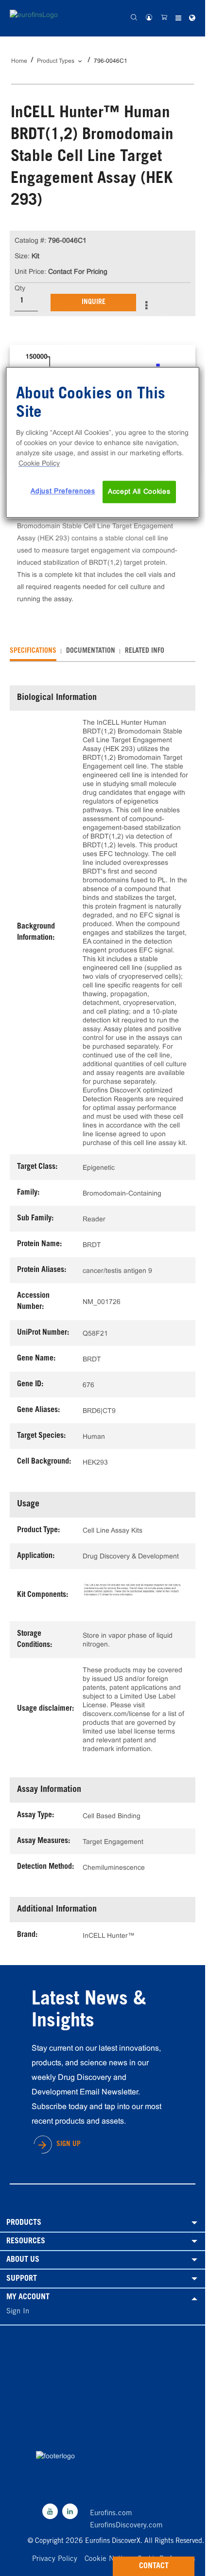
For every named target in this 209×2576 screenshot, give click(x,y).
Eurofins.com (111, 2513)
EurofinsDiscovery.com (126, 2526)
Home (19, 61)
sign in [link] (18, 2312)
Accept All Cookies (139, 492)
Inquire (94, 303)
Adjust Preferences (63, 491)
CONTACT (154, 2566)
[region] (103, 443)
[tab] (33, 651)
